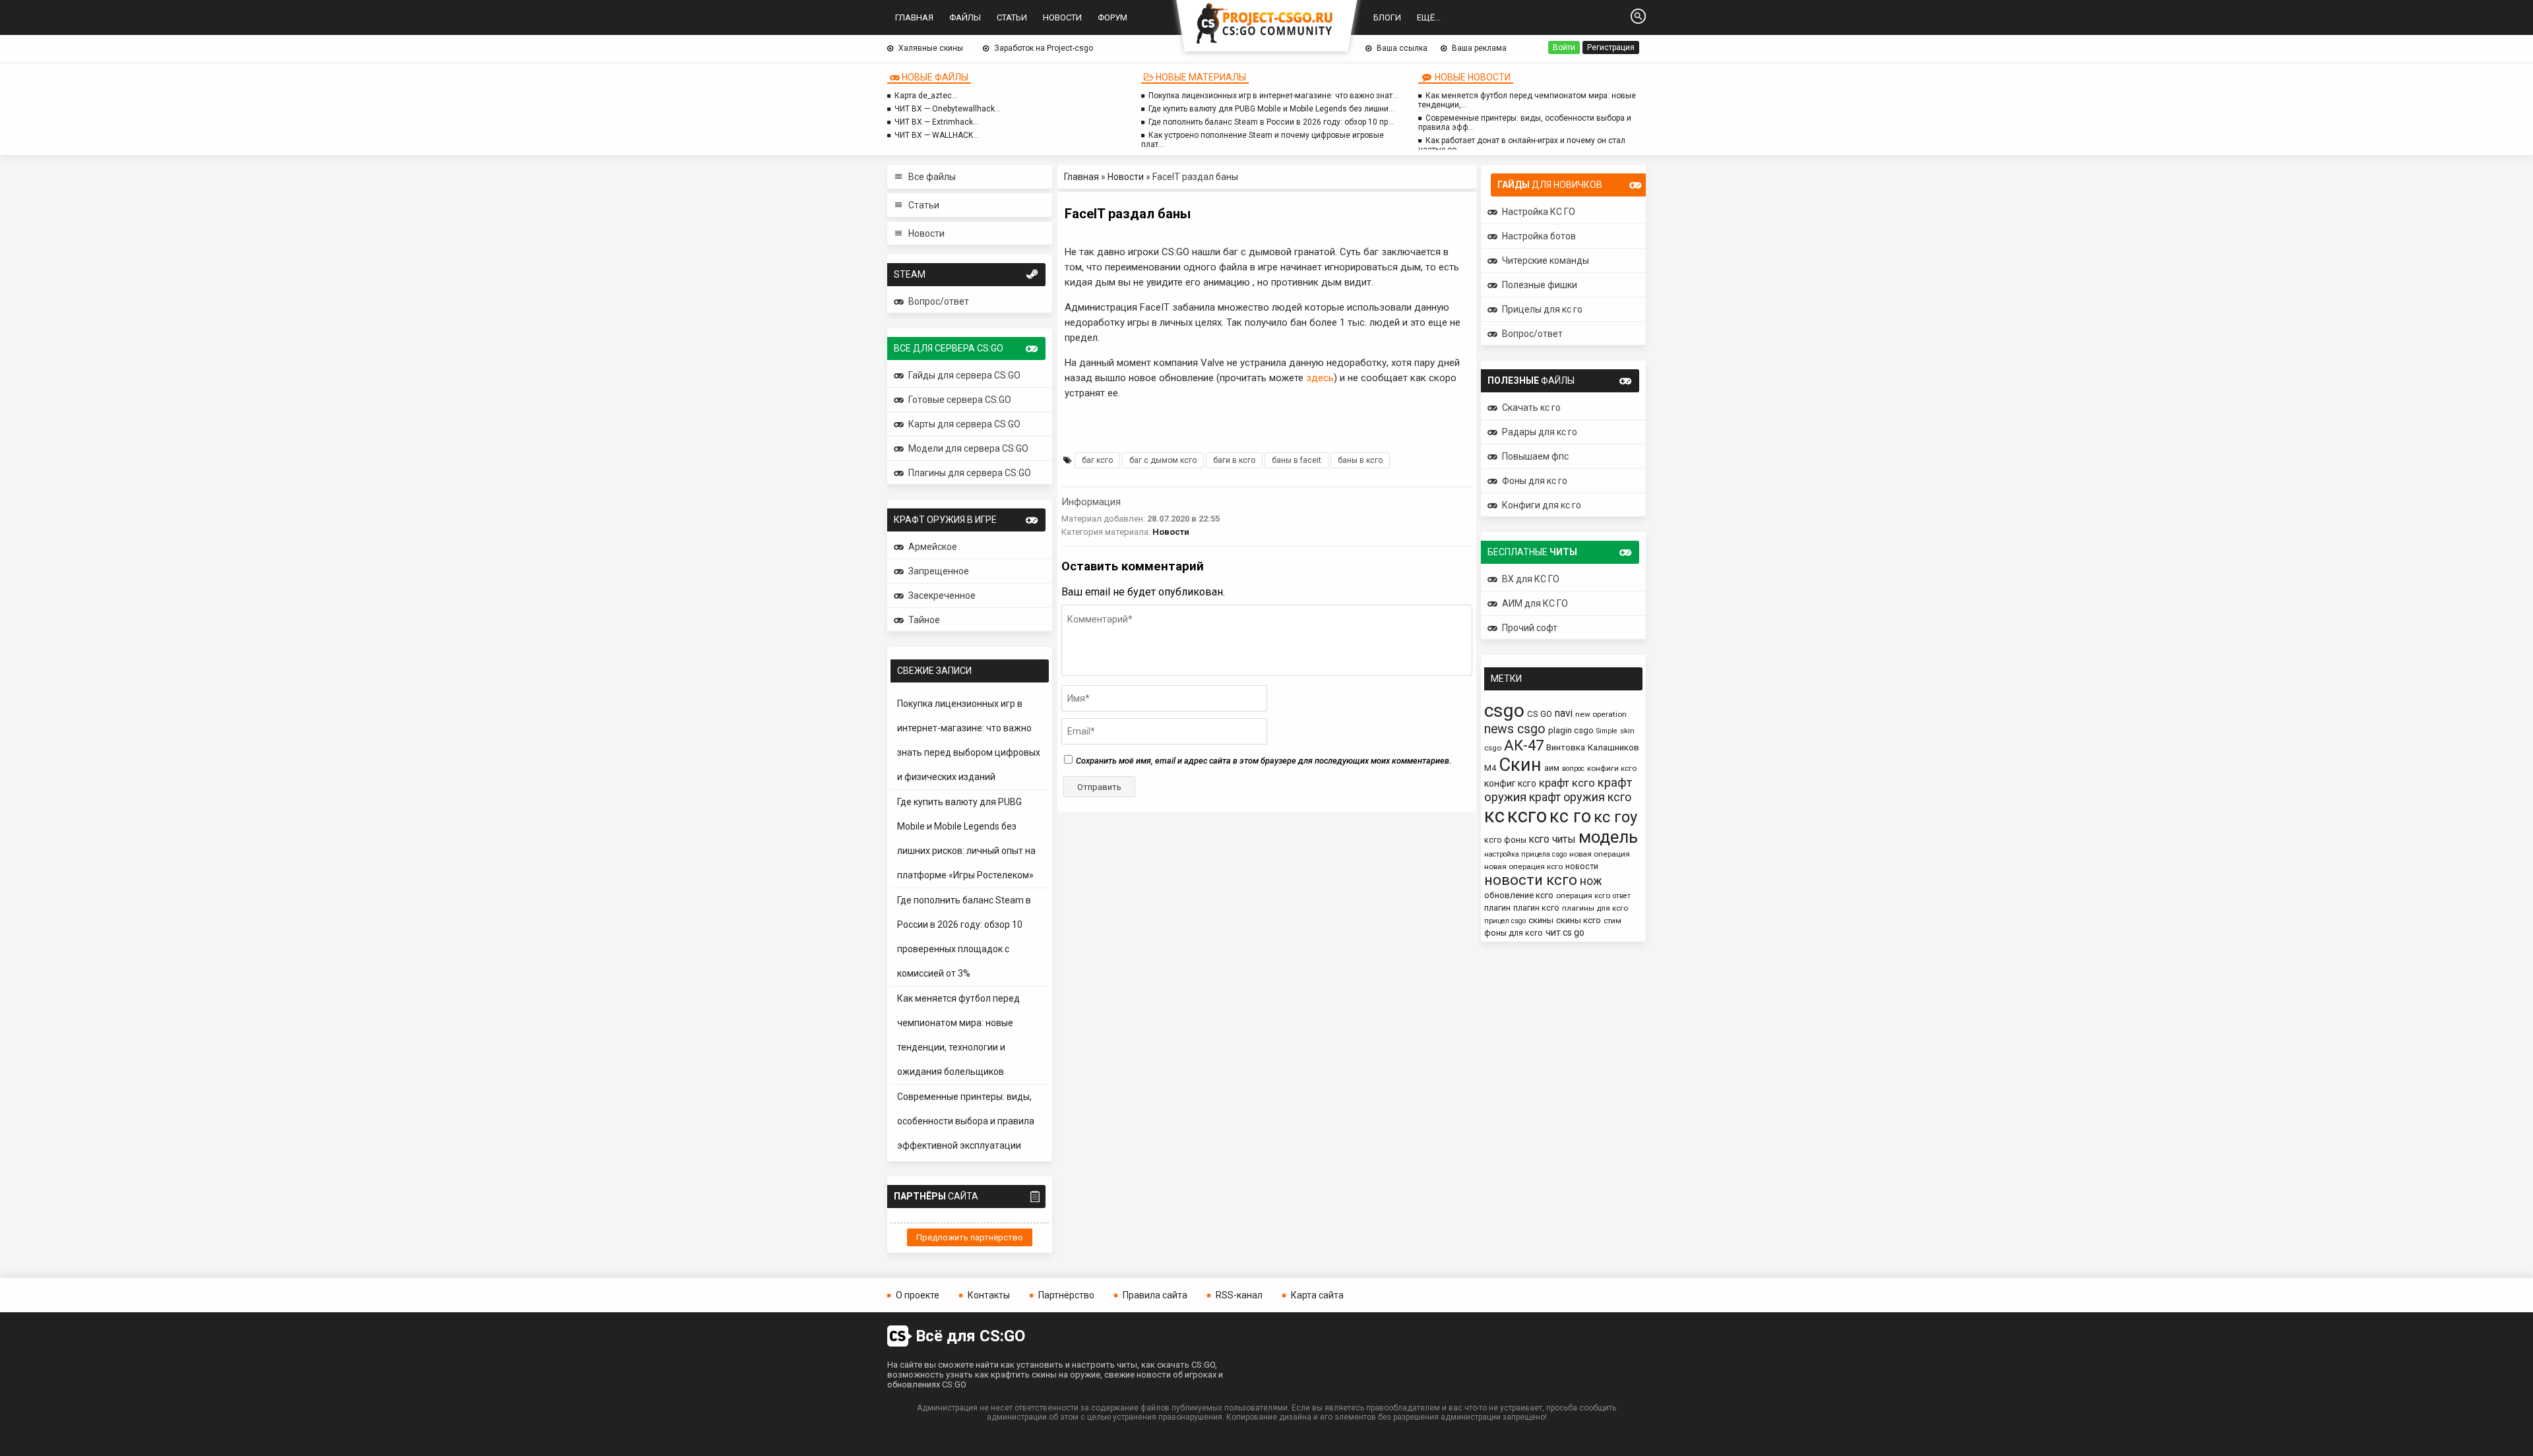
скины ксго (1579, 920)
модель (1608, 837)
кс (1494, 816)
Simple (1607, 731)
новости (1582, 866)
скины (1541, 920)
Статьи (1012, 17)
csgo (1504, 711)
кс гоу (1615, 817)
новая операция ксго (1523, 866)
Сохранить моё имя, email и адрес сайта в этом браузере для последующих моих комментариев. (1264, 761)
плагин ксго (1536, 908)
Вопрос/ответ (939, 301)
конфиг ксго (1510, 783)
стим (1612, 921)
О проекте (918, 1295)
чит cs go (1565, 932)
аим (1552, 768)
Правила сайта (1155, 1295)
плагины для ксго (1595, 908)
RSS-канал (1239, 1295)
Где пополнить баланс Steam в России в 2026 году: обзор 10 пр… (1271, 122)
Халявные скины (931, 48)
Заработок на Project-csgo (1044, 48)
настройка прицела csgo (1525, 854)
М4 (1490, 768)
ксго (1527, 816)
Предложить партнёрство (970, 1237)
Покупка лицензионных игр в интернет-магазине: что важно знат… (1273, 96)
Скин (1520, 765)
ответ (1622, 896)
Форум (1112, 17)
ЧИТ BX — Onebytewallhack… (948, 109)
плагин (1497, 908)
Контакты (989, 1295)
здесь (1320, 378)
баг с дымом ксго (1163, 460)
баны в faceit (1297, 460)
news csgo (1515, 729)
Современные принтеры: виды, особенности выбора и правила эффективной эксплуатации (966, 1121)
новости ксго (1531, 880)
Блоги (1387, 17)
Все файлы (932, 177)
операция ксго (1583, 895)
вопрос (1573, 769)
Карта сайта (1317, 1295)
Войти (1564, 47)
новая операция (1600, 854)
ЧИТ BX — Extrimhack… (937, 122)
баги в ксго (1234, 460)
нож (1591, 881)
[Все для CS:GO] (1266, 24)
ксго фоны (1505, 840)
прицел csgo (1505, 921)
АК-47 (1524, 745)
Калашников (1613, 747)
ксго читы (1552, 839)
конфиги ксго (1612, 768)
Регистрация (1611, 47)
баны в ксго (1360, 460)
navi (1564, 713)
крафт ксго (1567, 783)
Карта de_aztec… (926, 96)
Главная (914, 17)
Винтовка (1566, 747)
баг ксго (1097, 460)
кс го (1570, 816)
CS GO (1540, 714)
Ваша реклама (1479, 48)
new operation (1601, 714)
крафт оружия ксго (1580, 797)
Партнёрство (1066, 1295)
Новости (1062, 17)
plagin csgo (1571, 730)
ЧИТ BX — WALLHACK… (937, 135)
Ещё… (1429, 17)
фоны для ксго (1514, 933)
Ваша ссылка (1402, 48)
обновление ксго (1519, 895)
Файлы (965, 17)
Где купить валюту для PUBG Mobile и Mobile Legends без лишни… (1271, 109)
